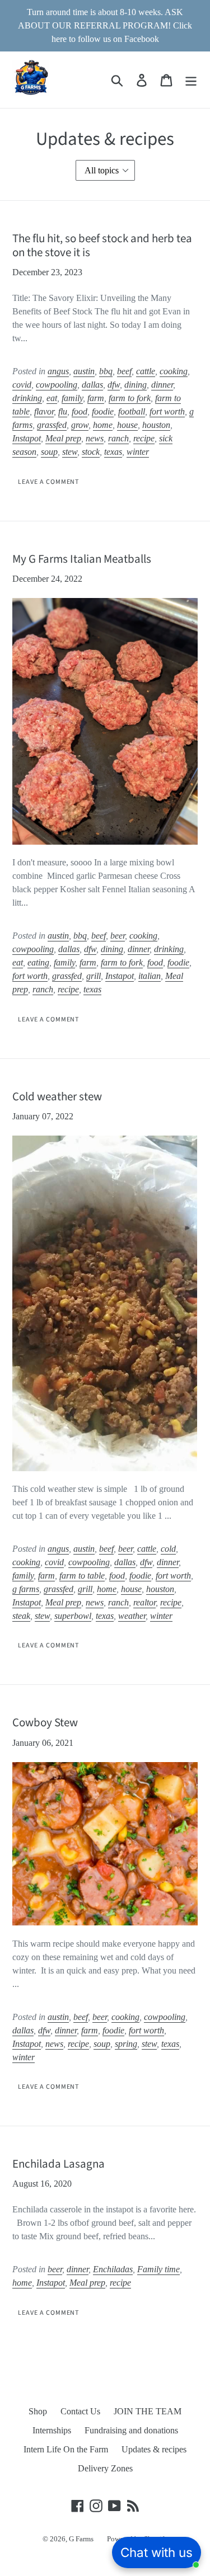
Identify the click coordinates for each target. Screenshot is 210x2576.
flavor (44, 411)
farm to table (82, 1576)
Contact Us (80, 2411)
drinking (27, 398)
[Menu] (191, 80)
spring (126, 2044)
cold (168, 1549)
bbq (106, 371)
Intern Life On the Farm (66, 2449)
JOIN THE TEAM (148, 2411)
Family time (158, 2269)
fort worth (167, 411)
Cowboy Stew (45, 1722)
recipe (144, 438)
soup (49, 452)
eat (52, 398)
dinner (162, 385)
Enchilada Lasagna (59, 2164)
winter (138, 452)
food (80, 411)
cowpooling (57, 385)
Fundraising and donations (131, 2430)
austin (84, 371)
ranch (118, 438)
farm (96, 398)
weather (132, 1616)
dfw (114, 385)
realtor (144, 1602)
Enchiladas (113, 2269)
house (127, 425)
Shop (38, 2411)
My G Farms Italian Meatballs (82, 559)
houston (156, 425)
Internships (52, 2430)
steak (21, 1616)
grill (94, 976)
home (103, 425)
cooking (174, 371)
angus (58, 371)
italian (150, 976)
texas (113, 452)
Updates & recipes (154, 2449)
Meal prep (63, 438)
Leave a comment (48, 482)
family (72, 398)
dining (136, 385)
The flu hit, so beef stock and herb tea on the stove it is (102, 245)
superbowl (73, 1616)
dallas (92, 385)
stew (70, 452)
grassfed (52, 425)
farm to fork (130, 398)
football (132, 411)
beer (118, 936)
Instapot (27, 438)
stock (91, 452)
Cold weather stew (57, 1096)
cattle (146, 371)
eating (38, 962)
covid (22, 385)
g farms (26, 1589)
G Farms (81, 2539)
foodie (103, 411)
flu (63, 411)
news (95, 438)
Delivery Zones (105, 2468)
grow (80, 425)
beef (124, 371)
